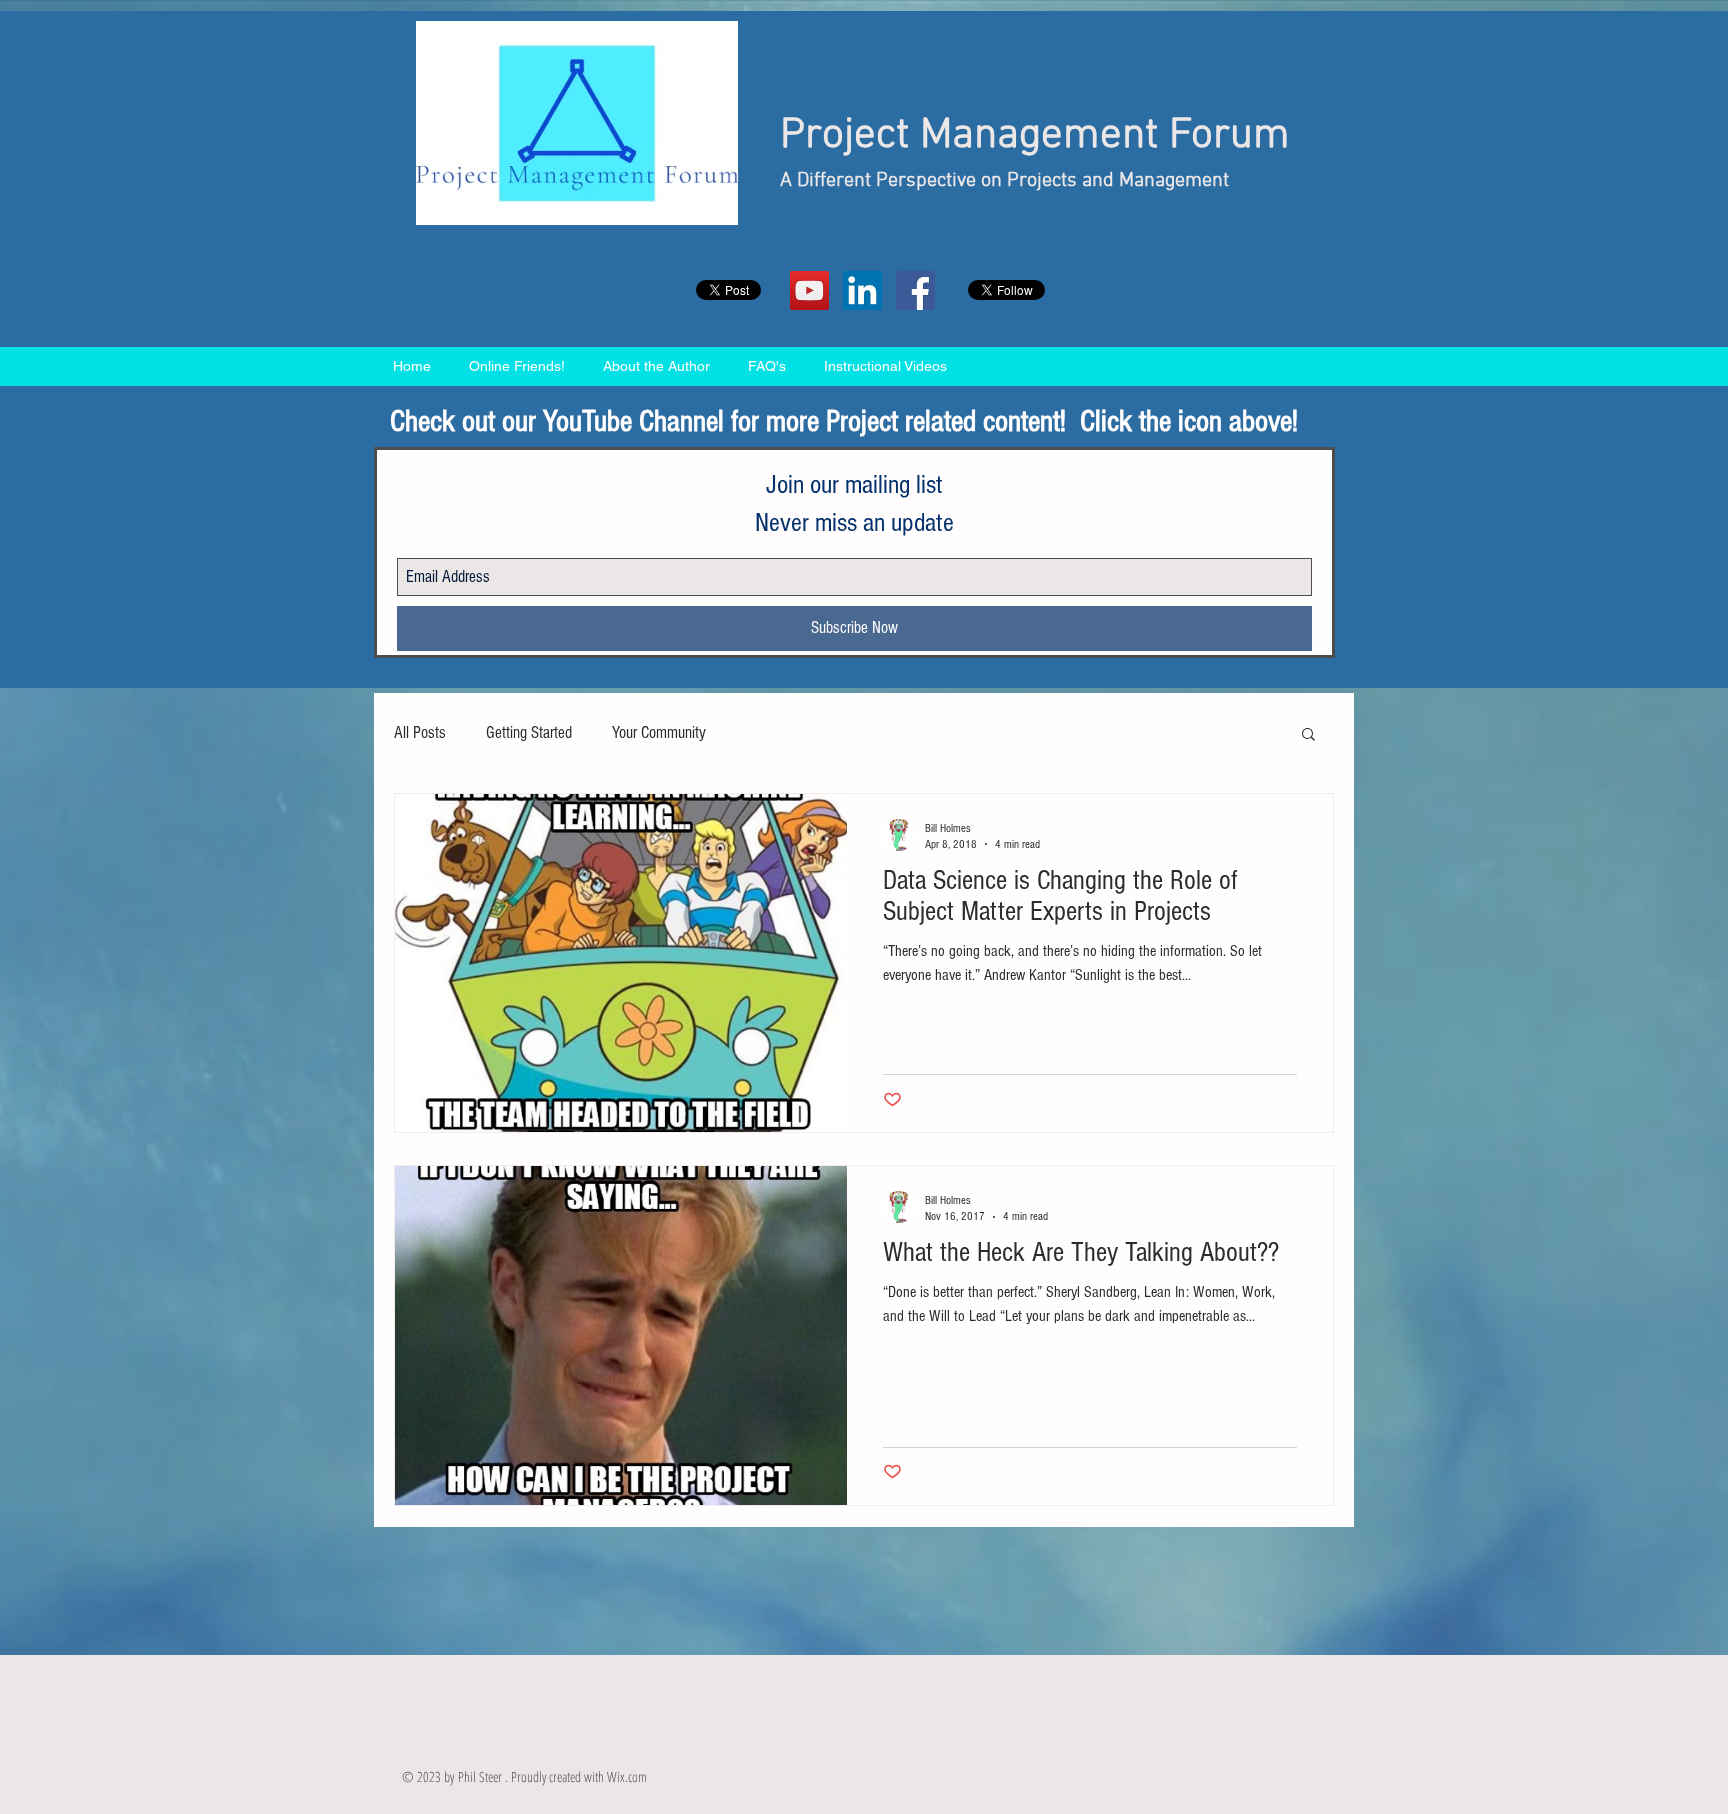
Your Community (659, 732)
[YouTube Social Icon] (809, 290)
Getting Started (529, 732)
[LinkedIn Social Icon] (862, 290)
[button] (1308, 735)
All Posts (420, 732)
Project (844, 136)
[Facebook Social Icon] (915, 290)
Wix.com (627, 1776)
